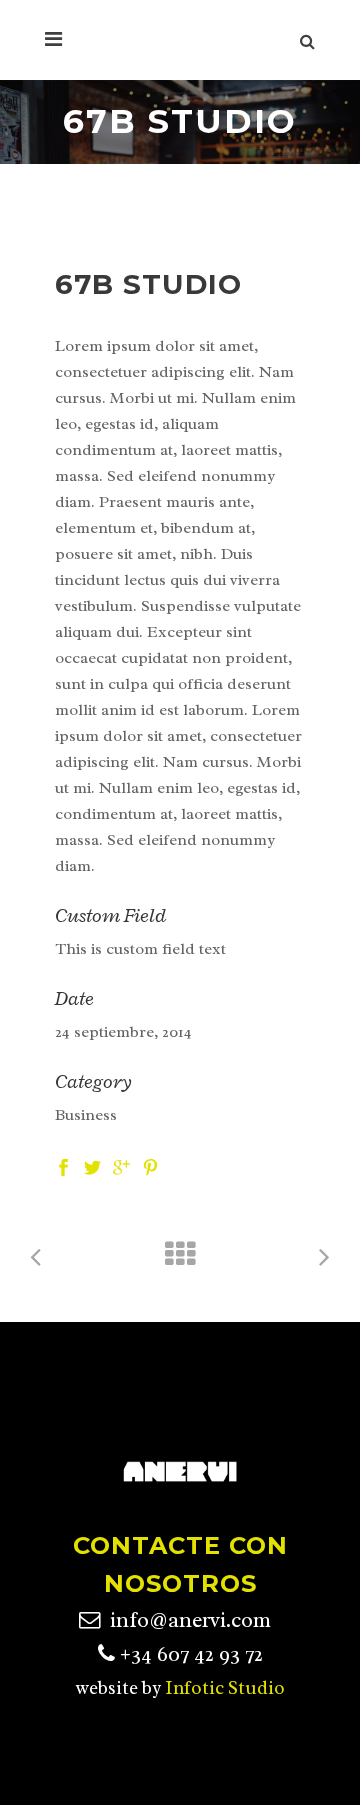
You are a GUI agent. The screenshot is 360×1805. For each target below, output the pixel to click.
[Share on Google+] (121, 1166)
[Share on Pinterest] (150, 1166)
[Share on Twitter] (92, 1166)
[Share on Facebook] (63, 1166)
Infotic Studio (225, 1688)
